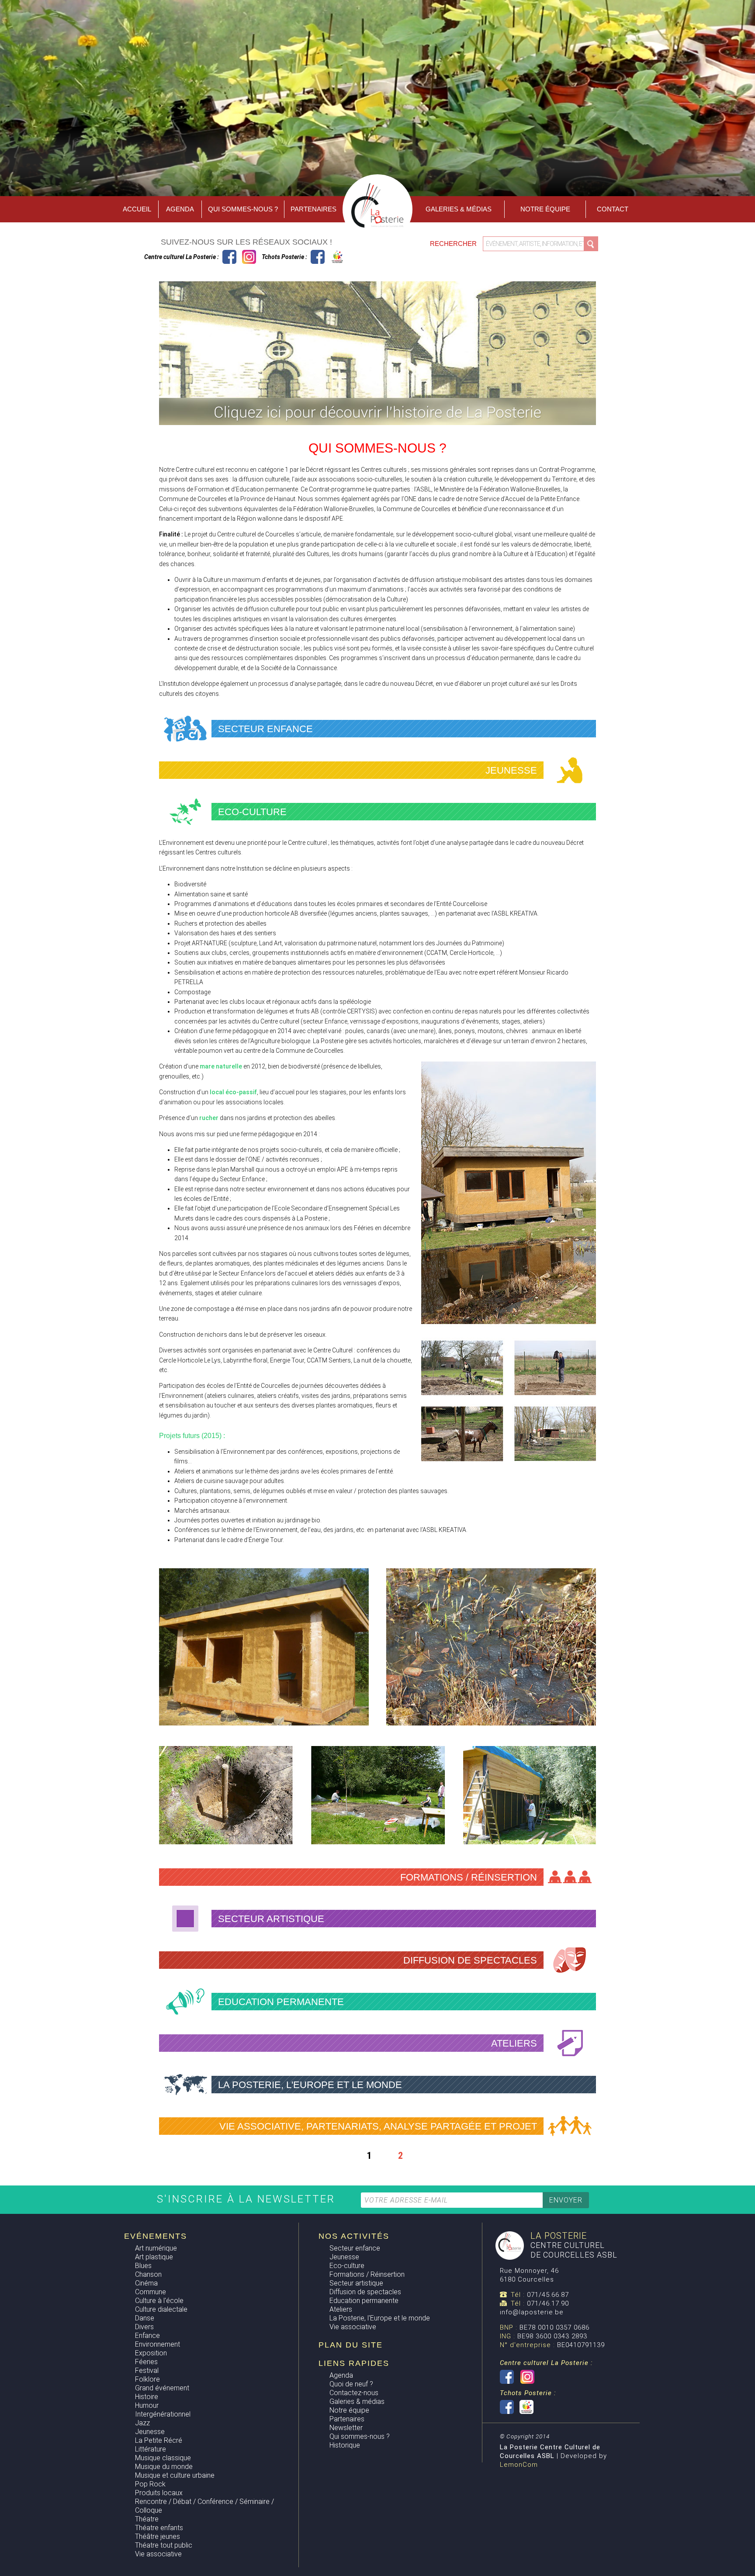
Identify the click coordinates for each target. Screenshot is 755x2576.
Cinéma (146, 2283)
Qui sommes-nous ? (243, 209)
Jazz (142, 2423)
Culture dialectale (161, 2309)
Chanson (148, 2274)
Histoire (147, 2397)
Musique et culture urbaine (175, 2475)
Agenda (180, 209)
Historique (345, 2445)
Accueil (137, 209)
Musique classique (163, 2458)
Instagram (249, 257)
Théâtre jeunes (158, 2536)
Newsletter (346, 2428)
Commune (151, 2292)
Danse (145, 2318)
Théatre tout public (164, 2545)
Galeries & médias (357, 2401)
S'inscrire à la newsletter (248, 2199)
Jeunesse (150, 2432)
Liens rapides (354, 2363)
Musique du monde (164, 2467)
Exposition (151, 2353)
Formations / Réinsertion (367, 2274)
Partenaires (313, 209)
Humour (147, 2405)
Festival (147, 2370)
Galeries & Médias (459, 209)
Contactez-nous (354, 2393)
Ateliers (341, 2309)
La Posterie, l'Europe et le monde (380, 2318)
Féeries (146, 2362)
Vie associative (158, 2554)
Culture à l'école (159, 2301)
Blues (143, 2266)
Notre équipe (545, 209)
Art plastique (154, 2257)
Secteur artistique (356, 2283)
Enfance (147, 2336)
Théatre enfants (159, 2528)
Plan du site (351, 2345)
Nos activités (354, 2236)
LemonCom (519, 2465)
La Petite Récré (159, 2440)
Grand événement (162, 2388)
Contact (613, 209)
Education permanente (364, 2301)
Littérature (151, 2449)
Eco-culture (347, 2266)
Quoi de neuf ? (351, 2384)
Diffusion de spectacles (365, 2292)
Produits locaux (159, 2493)
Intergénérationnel (163, 2414)
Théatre (147, 2519)
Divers (144, 2327)
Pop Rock (150, 2484)
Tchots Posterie (327, 257)
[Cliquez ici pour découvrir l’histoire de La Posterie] (377, 422)
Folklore (147, 2379)
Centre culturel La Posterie (229, 257)
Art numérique (156, 2248)
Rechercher (454, 244)
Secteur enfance (355, 2248)
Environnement (158, 2344)
